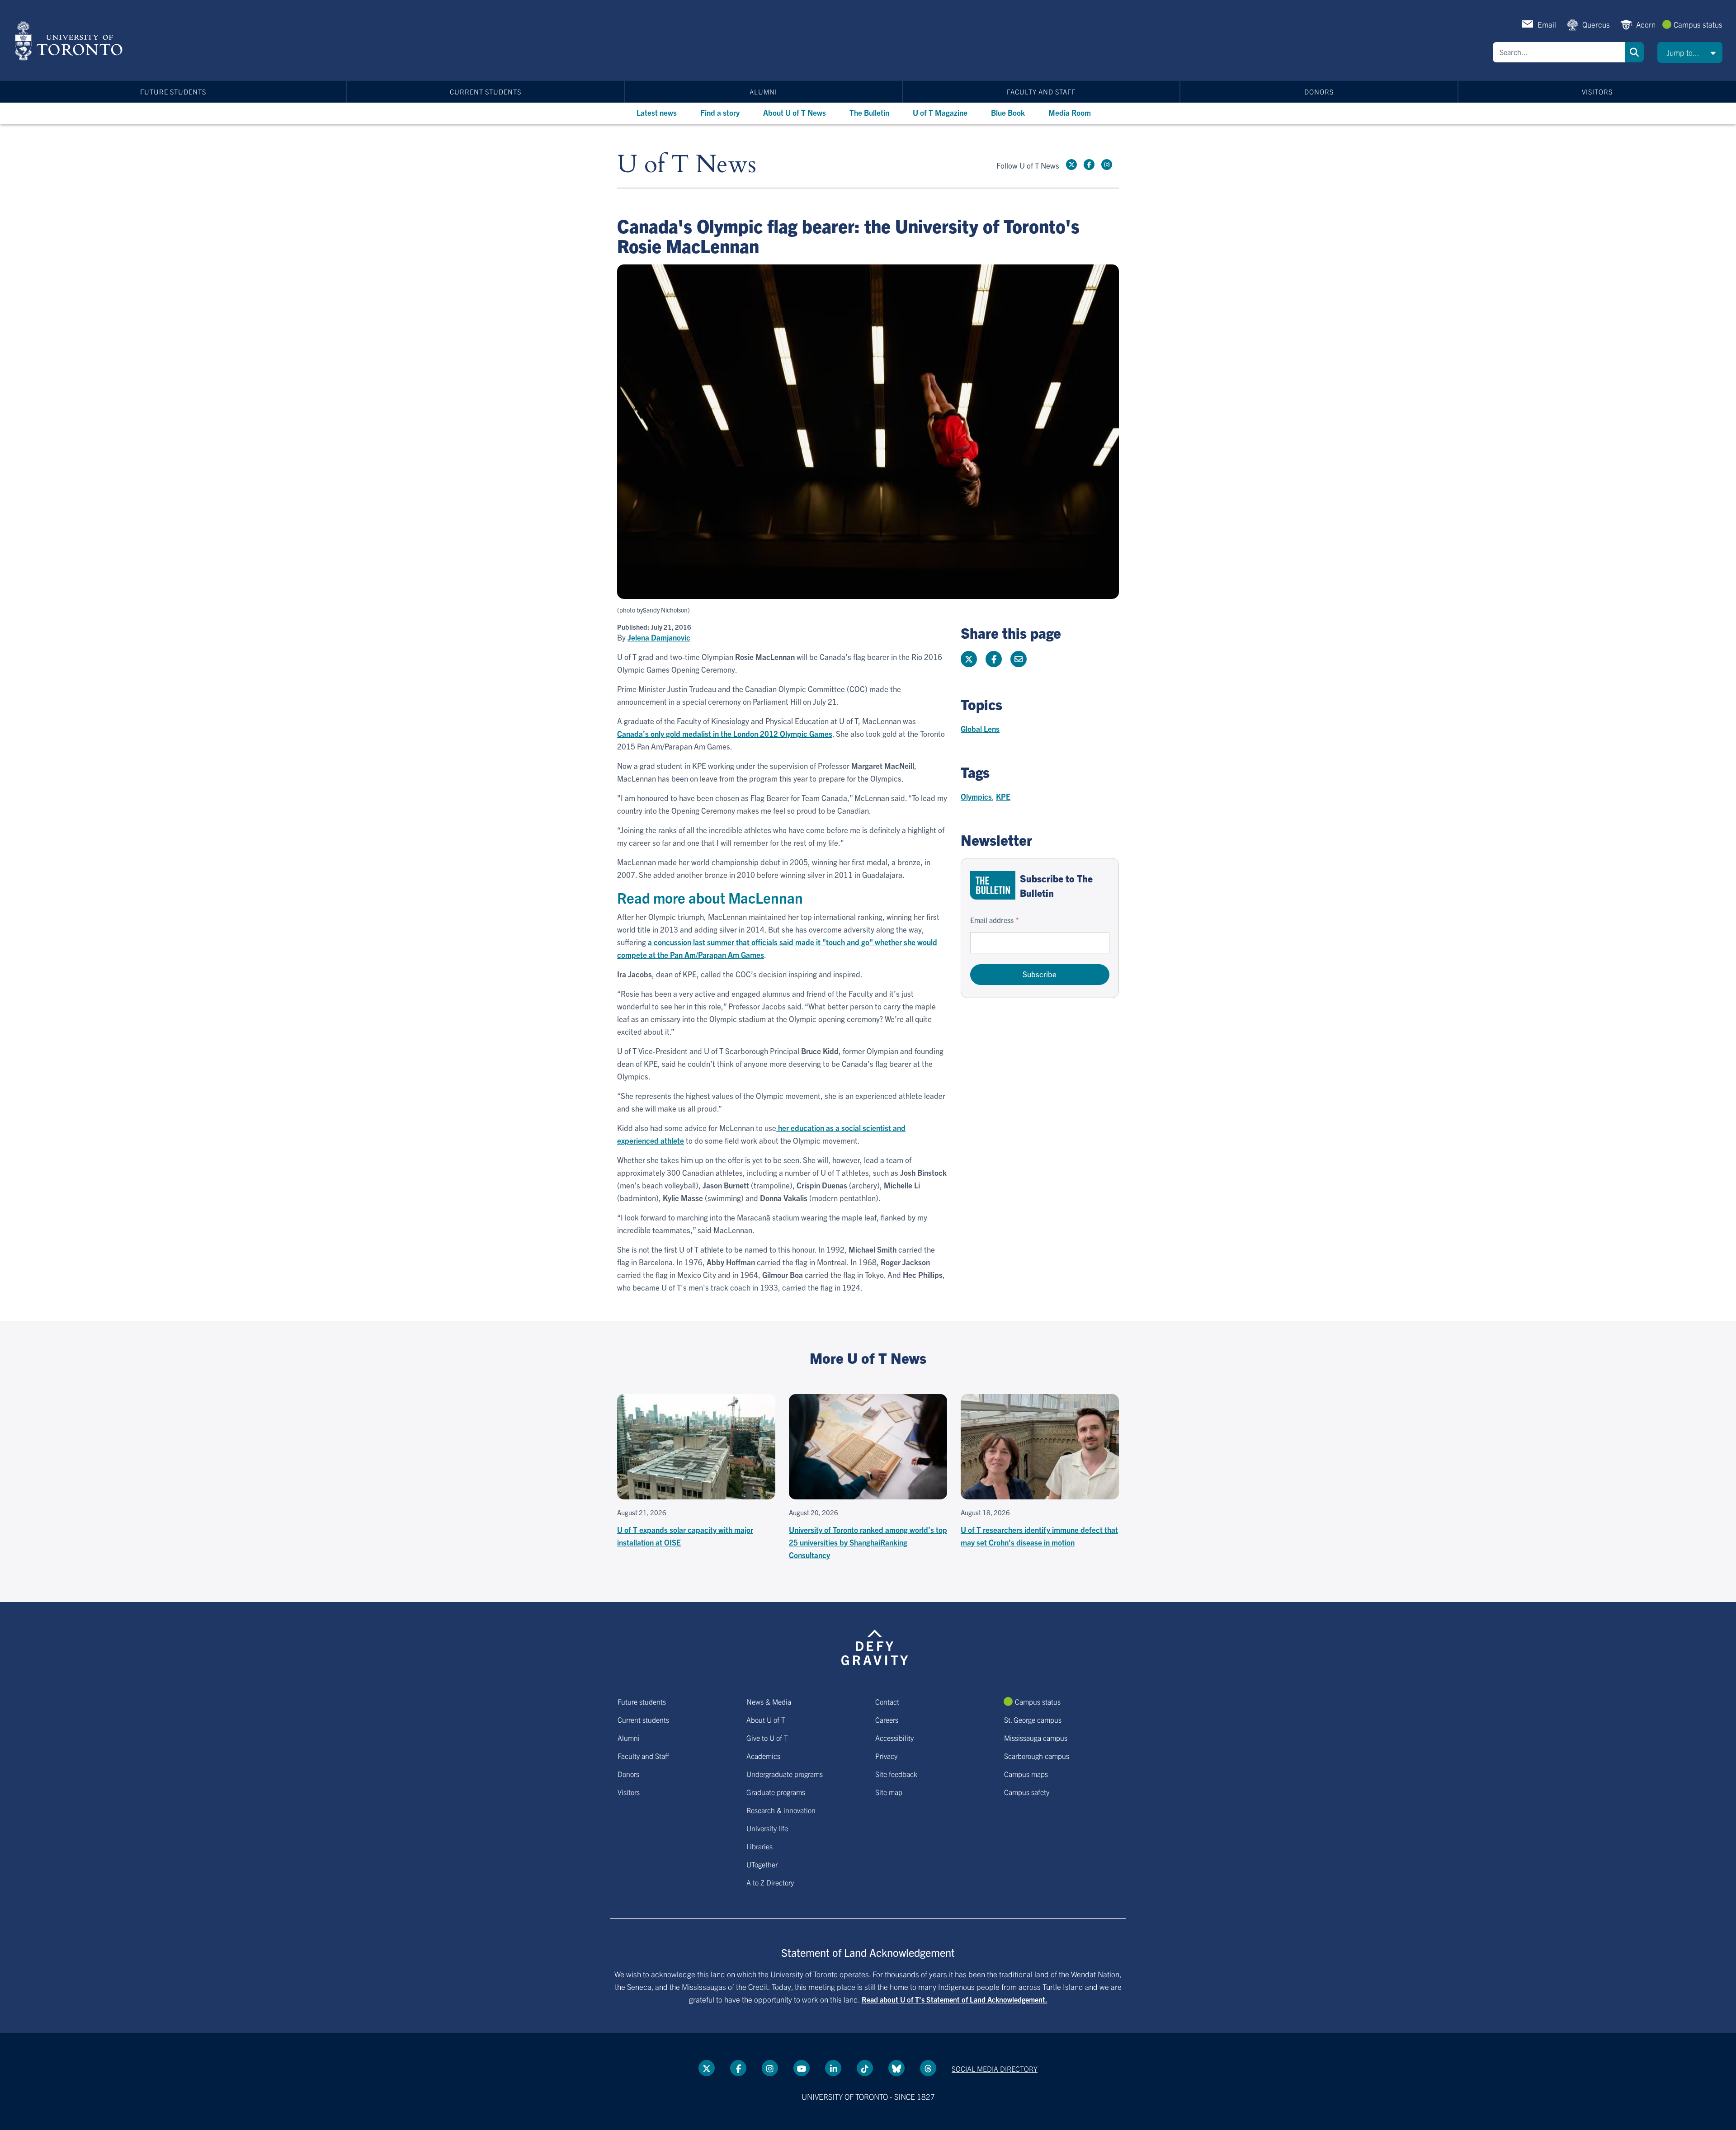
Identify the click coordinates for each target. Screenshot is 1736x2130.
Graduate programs (776, 1792)
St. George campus (1033, 1720)
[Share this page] (1019, 659)
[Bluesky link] (896, 2068)
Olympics (976, 796)
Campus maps (1026, 1774)
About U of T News (795, 112)
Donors (1319, 92)
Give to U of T (767, 1738)
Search (1634, 52)
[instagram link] (1107, 165)
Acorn (1646, 24)
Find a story (720, 112)
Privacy (886, 1756)
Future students (173, 92)
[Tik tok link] (865, 2068)
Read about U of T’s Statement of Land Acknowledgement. (955, 1999)
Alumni (763, 92)
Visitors (1597, 92)
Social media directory (995, 2069)
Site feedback (896, 1774)
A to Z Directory (770, 1882)
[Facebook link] (1089, 165)
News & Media (769, 1701)
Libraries (759, 1846)
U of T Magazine (940, 112)
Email (1547, 24)
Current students (486, 92)
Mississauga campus (1036, 1738)
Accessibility (894, 1738)
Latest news (657, 112)
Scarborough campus (1037, 1756)
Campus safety (1027, 1792)
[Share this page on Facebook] (994, 659)
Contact (887, 1701)
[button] (1690, 52)
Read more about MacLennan (710, 897)
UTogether (762, 1864)
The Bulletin (869, 112)
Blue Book (1008, 112)
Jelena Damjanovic (659, 637)
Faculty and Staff (1041, 92)
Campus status (1698, 24)
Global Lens (980, 728)
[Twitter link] (1071, 165)
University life (767, 1828)
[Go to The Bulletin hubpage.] (993, 885)
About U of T (766, 1720)
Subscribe (1040, 974)
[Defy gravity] (875, 1646)
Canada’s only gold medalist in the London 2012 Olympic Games (725, 733)
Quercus (1596, 24)
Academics (763, 1756)
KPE (1003, 796)
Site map (889, 1792)
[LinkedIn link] (833, 2068)
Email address (992, 920)
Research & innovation (781, 1810)
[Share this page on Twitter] (969, 659)
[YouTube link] (802, 2068)
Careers (887, 1720)
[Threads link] (928, 2068)
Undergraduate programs (785, 1774)
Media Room (1070, 112)
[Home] (70, 41)
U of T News (687, 165)
